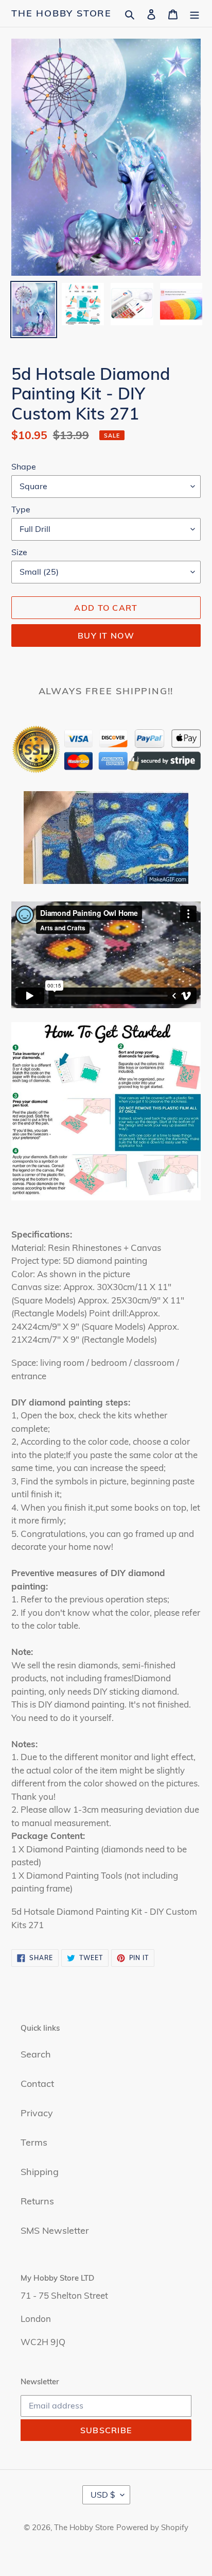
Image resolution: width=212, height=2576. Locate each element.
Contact (37, 2084)
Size (19, 552)
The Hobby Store (61, 13)
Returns (37, 2201)
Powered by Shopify (152, 2527)
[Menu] (195, 13)
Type (21, 509)
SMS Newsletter (55, 2230)
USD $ (103, 2495)
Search (36, 2054)
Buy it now (106, 635)
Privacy (37, 2113)
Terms (34, 2142)
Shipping (40, 2172)
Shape (24, 466)
